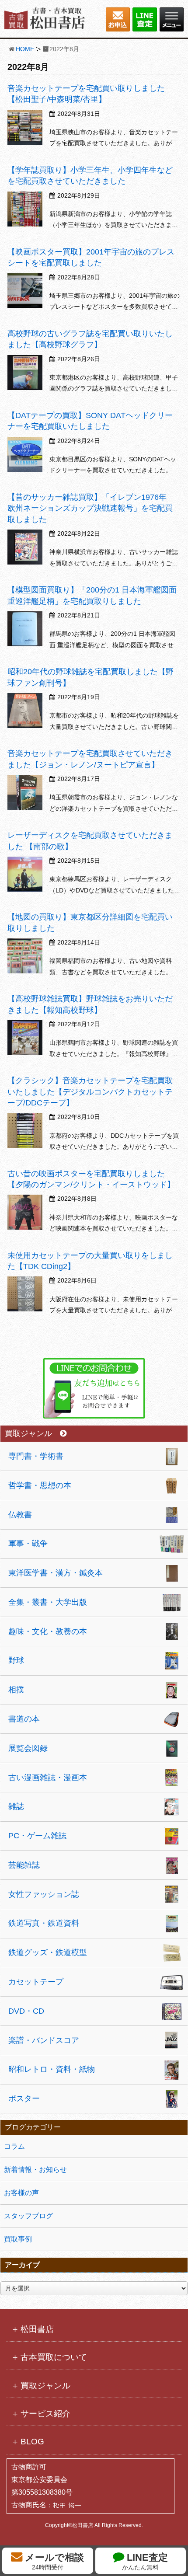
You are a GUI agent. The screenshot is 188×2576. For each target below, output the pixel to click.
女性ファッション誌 (44, 1894)
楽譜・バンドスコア (44, 2040)
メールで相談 (53, 2561)
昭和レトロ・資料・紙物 (52, 2069)
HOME (25, 49)
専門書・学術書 (36, 1456)
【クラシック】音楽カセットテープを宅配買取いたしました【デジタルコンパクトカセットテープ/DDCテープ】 (90, 1091)
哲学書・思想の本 (40, 1485)
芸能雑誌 (24, 1865)
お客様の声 (21, 2193)
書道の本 (24, 1719)
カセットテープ (36, 1982)
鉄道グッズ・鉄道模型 (48, 1952)
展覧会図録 (28, 1748)
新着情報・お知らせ (35, 2170)
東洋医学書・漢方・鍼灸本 (56, 1573)
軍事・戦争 (28, 1544)
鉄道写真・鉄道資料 (44, 1923)
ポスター (24, 2098)
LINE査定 (145, 2561)
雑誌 (16, 1806)
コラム (14, 2146)
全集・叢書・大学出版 (48, 1602)
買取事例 (18, 2239)
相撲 (16, 1690)
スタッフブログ (28, 2216)
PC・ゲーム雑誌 (37, 1836)
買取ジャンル (28, 1434)
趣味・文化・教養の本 (48, 1631)
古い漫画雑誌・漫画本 (48, 1778)
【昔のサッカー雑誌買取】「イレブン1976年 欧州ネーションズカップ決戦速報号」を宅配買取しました (91, 508)
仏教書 (20, 1515)
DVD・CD (26, 2011)
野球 (16, 1660)
